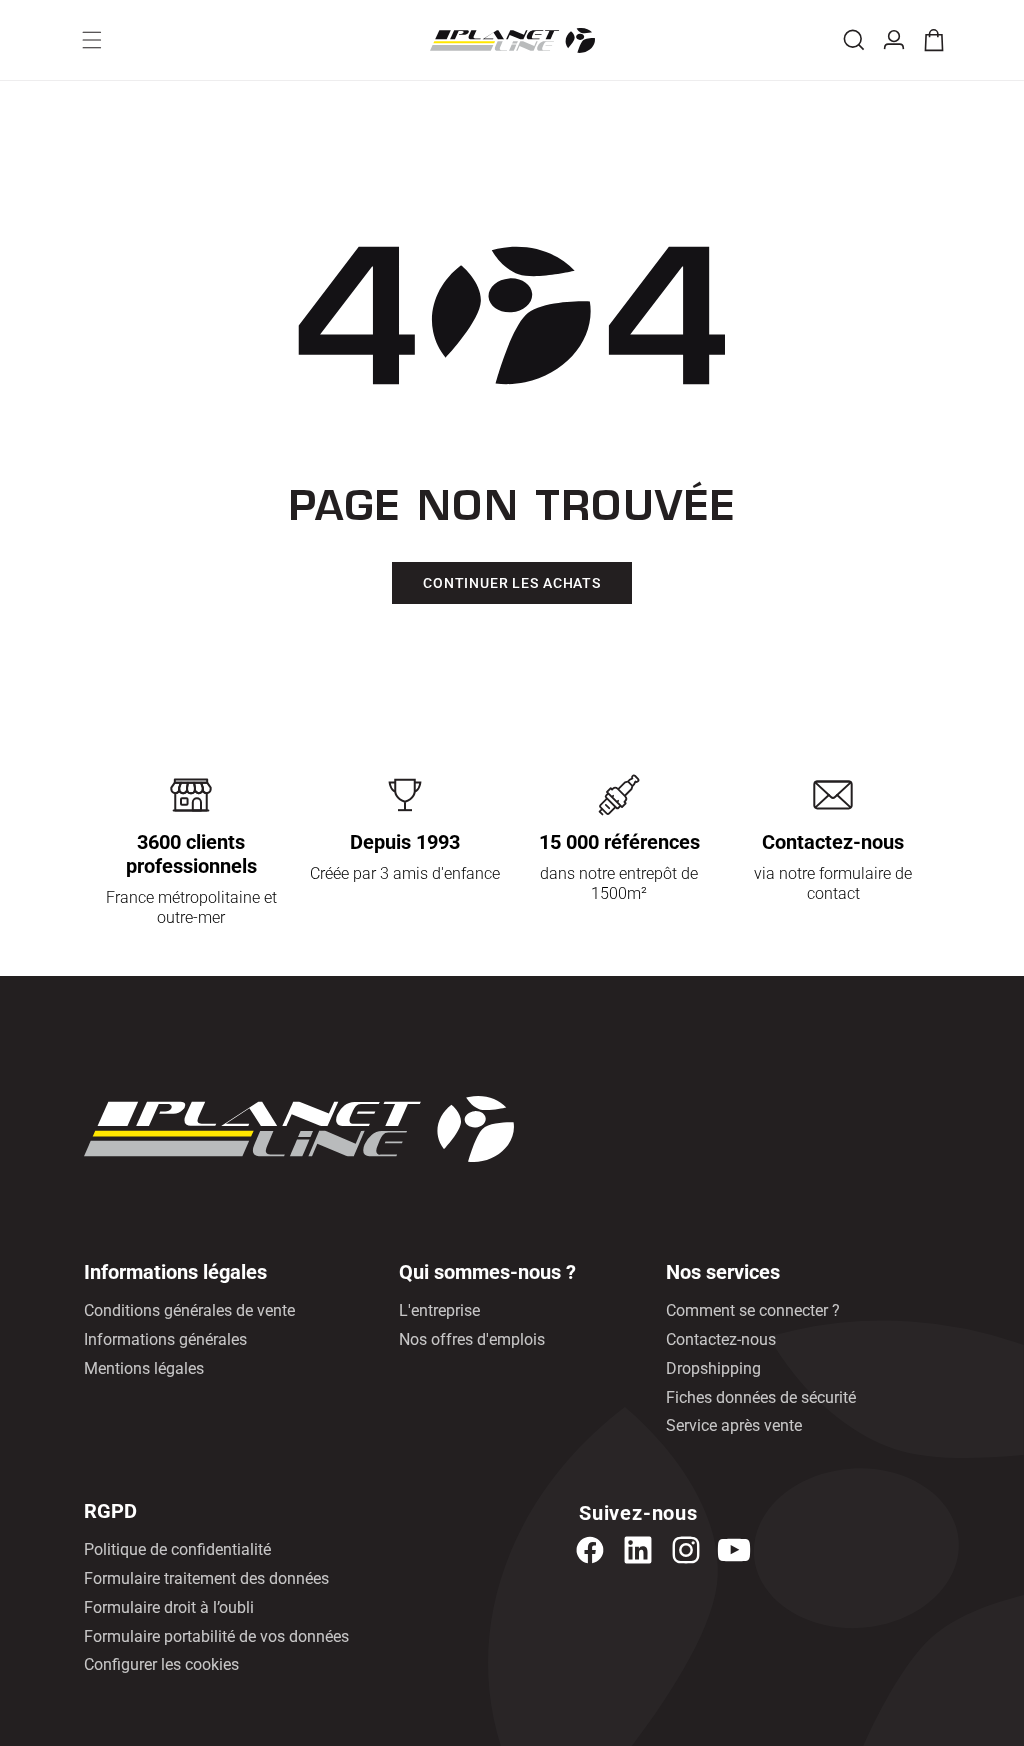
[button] (92, 40)
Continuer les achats (512, 583)
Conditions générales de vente (189, 1310)
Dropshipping (713, 1368)
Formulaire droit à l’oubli (169, 1607)
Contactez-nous (721, 1339)
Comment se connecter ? (753, 1310)
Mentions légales (144, 1368)
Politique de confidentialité (177, 1549)
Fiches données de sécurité (761, 1397)
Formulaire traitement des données (206, 1578)
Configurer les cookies (161, 1664)
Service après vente (734, 1425)
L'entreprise (439, 1310)
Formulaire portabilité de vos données (216, 1636)
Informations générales (165, 1339)
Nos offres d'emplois (472, 1339)
